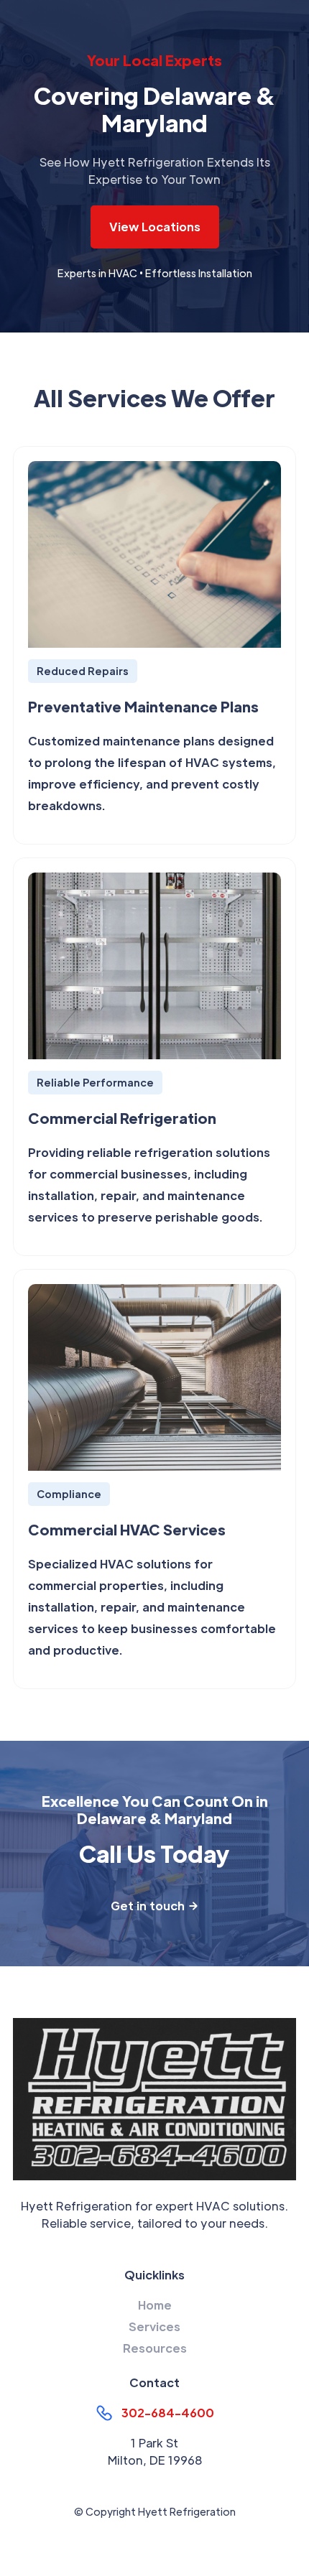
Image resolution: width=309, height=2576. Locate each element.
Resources (155, 2348)
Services (154, 2326)
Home (155, 2305)
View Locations (155, 227)
